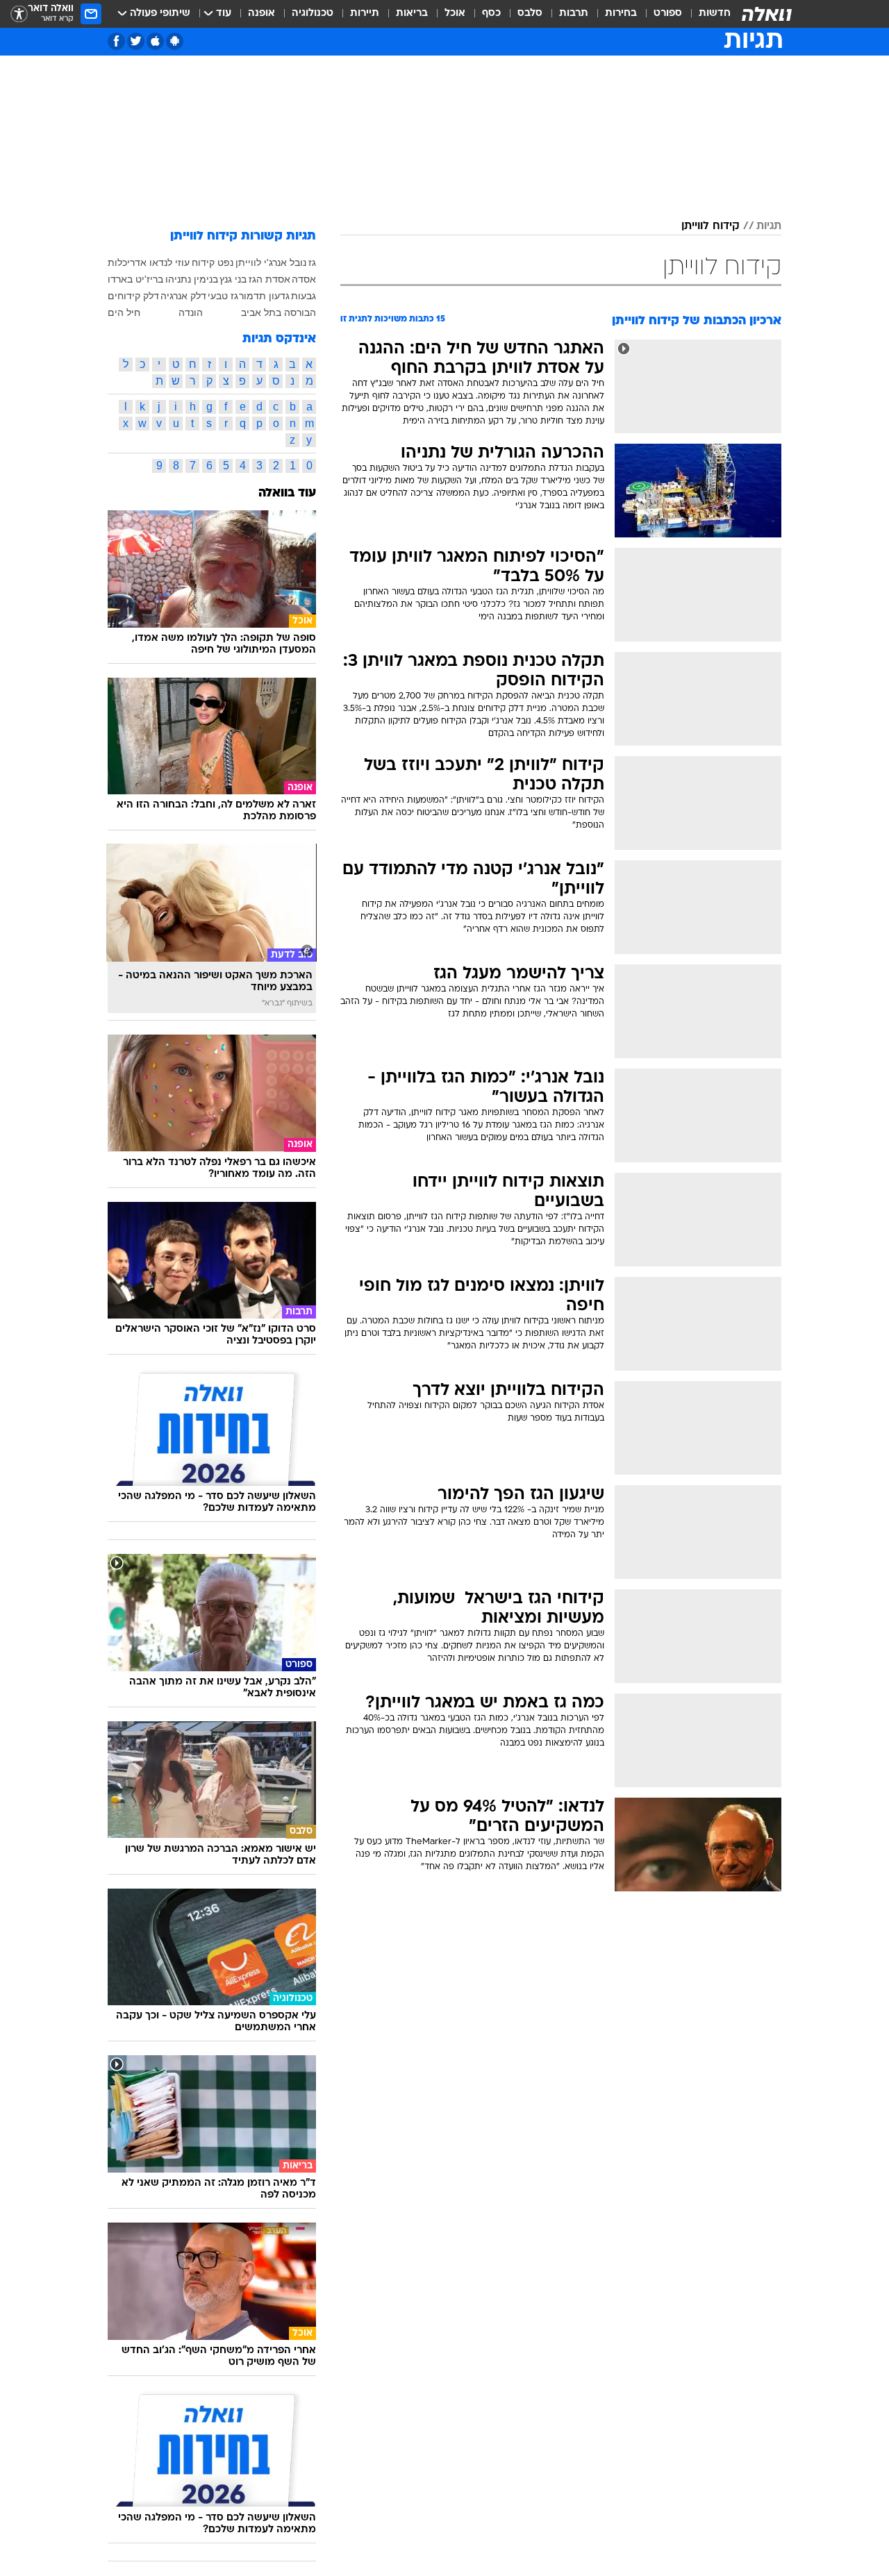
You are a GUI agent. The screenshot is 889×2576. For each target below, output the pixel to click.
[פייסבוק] (116, 41)
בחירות (621, 14)
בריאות (412, 14)
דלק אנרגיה (183, 296)
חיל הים (124, 312)
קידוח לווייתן (711, 226)
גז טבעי (223, 296)
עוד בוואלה (287, 493)
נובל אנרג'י (285, 262)
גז (312, 262)
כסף (491, 14)
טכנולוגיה (313, 14)
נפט (225, 262)
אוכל (455, 14)
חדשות (715, 14)
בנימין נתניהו (192, 279)
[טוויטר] (136, 41)
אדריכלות (127, 262)
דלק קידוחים (133, 296)
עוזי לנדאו (169, 262)
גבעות (304, 296)
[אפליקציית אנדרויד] (175, 41)
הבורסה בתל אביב (279, 312)
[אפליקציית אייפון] (155, 41)
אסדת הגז (269, 279)
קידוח (203, 262)
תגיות (769, 226)
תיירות (365, 14)
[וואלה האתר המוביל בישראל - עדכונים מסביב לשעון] (767, 14)
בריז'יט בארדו (135, 279)
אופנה (261, 14)
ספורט (668, 14)
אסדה (304, 279)
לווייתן (248, 262)
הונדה (191, 312)
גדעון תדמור (264, 296)
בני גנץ (233, 279)
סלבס (530, 14)
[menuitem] (706, 14)
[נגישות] (19, 14)
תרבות (574, 14)
